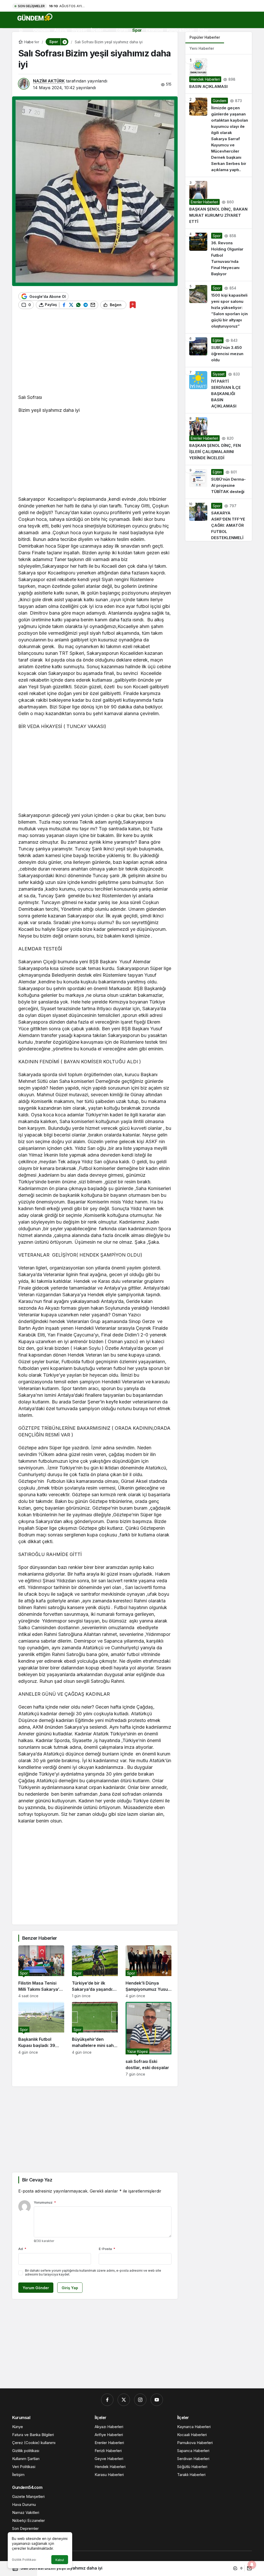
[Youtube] (157, 2400)
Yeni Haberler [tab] (202, 48)
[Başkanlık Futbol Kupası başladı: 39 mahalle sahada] (41, 2039)
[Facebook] (107, 2400)
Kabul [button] (60, 2560)
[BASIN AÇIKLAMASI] (219, 74)
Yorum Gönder (36, 2288)
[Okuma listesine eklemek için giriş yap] (133, 305)
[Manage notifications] (252, 2565)
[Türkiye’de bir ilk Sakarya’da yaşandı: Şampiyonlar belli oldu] (95, 1972)
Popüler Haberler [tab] (205, 37)
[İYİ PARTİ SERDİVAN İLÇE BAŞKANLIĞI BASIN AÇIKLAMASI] (219, 390)
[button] (64, 42)
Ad (22, 2249)
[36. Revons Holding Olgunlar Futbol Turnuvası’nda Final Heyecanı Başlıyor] (219, 255)
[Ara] (22, 42)
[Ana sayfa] (21, 30)
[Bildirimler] (35, 42)
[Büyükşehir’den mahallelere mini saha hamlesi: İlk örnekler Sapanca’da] (95, 2039)
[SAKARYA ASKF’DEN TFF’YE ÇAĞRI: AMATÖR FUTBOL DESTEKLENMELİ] (219, 520)
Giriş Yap (70, 2288)
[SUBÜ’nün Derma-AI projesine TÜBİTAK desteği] (219, 482)
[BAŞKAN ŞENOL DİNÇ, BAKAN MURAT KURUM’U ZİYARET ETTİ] (219, 203)
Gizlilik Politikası (24, 2560)
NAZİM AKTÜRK (49, 81)
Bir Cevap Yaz (37, 2180)
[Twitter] (124, 2400)
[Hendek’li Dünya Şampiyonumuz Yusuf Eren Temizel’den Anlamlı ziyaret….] (148, 1972)
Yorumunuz (45, 2202)
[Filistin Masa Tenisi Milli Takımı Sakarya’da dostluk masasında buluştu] (41, 1972)
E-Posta (107, 2249)
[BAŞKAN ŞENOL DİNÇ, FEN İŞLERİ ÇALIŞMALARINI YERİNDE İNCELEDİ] (219, 439)
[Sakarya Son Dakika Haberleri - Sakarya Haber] (35, 17)
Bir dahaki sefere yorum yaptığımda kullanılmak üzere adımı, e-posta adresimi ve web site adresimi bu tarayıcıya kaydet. (93, 2272)
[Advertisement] (95, 354)
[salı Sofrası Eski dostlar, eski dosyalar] (148, 2039)
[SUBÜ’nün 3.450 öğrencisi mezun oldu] (219, 350)
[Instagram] (140, 2400)
